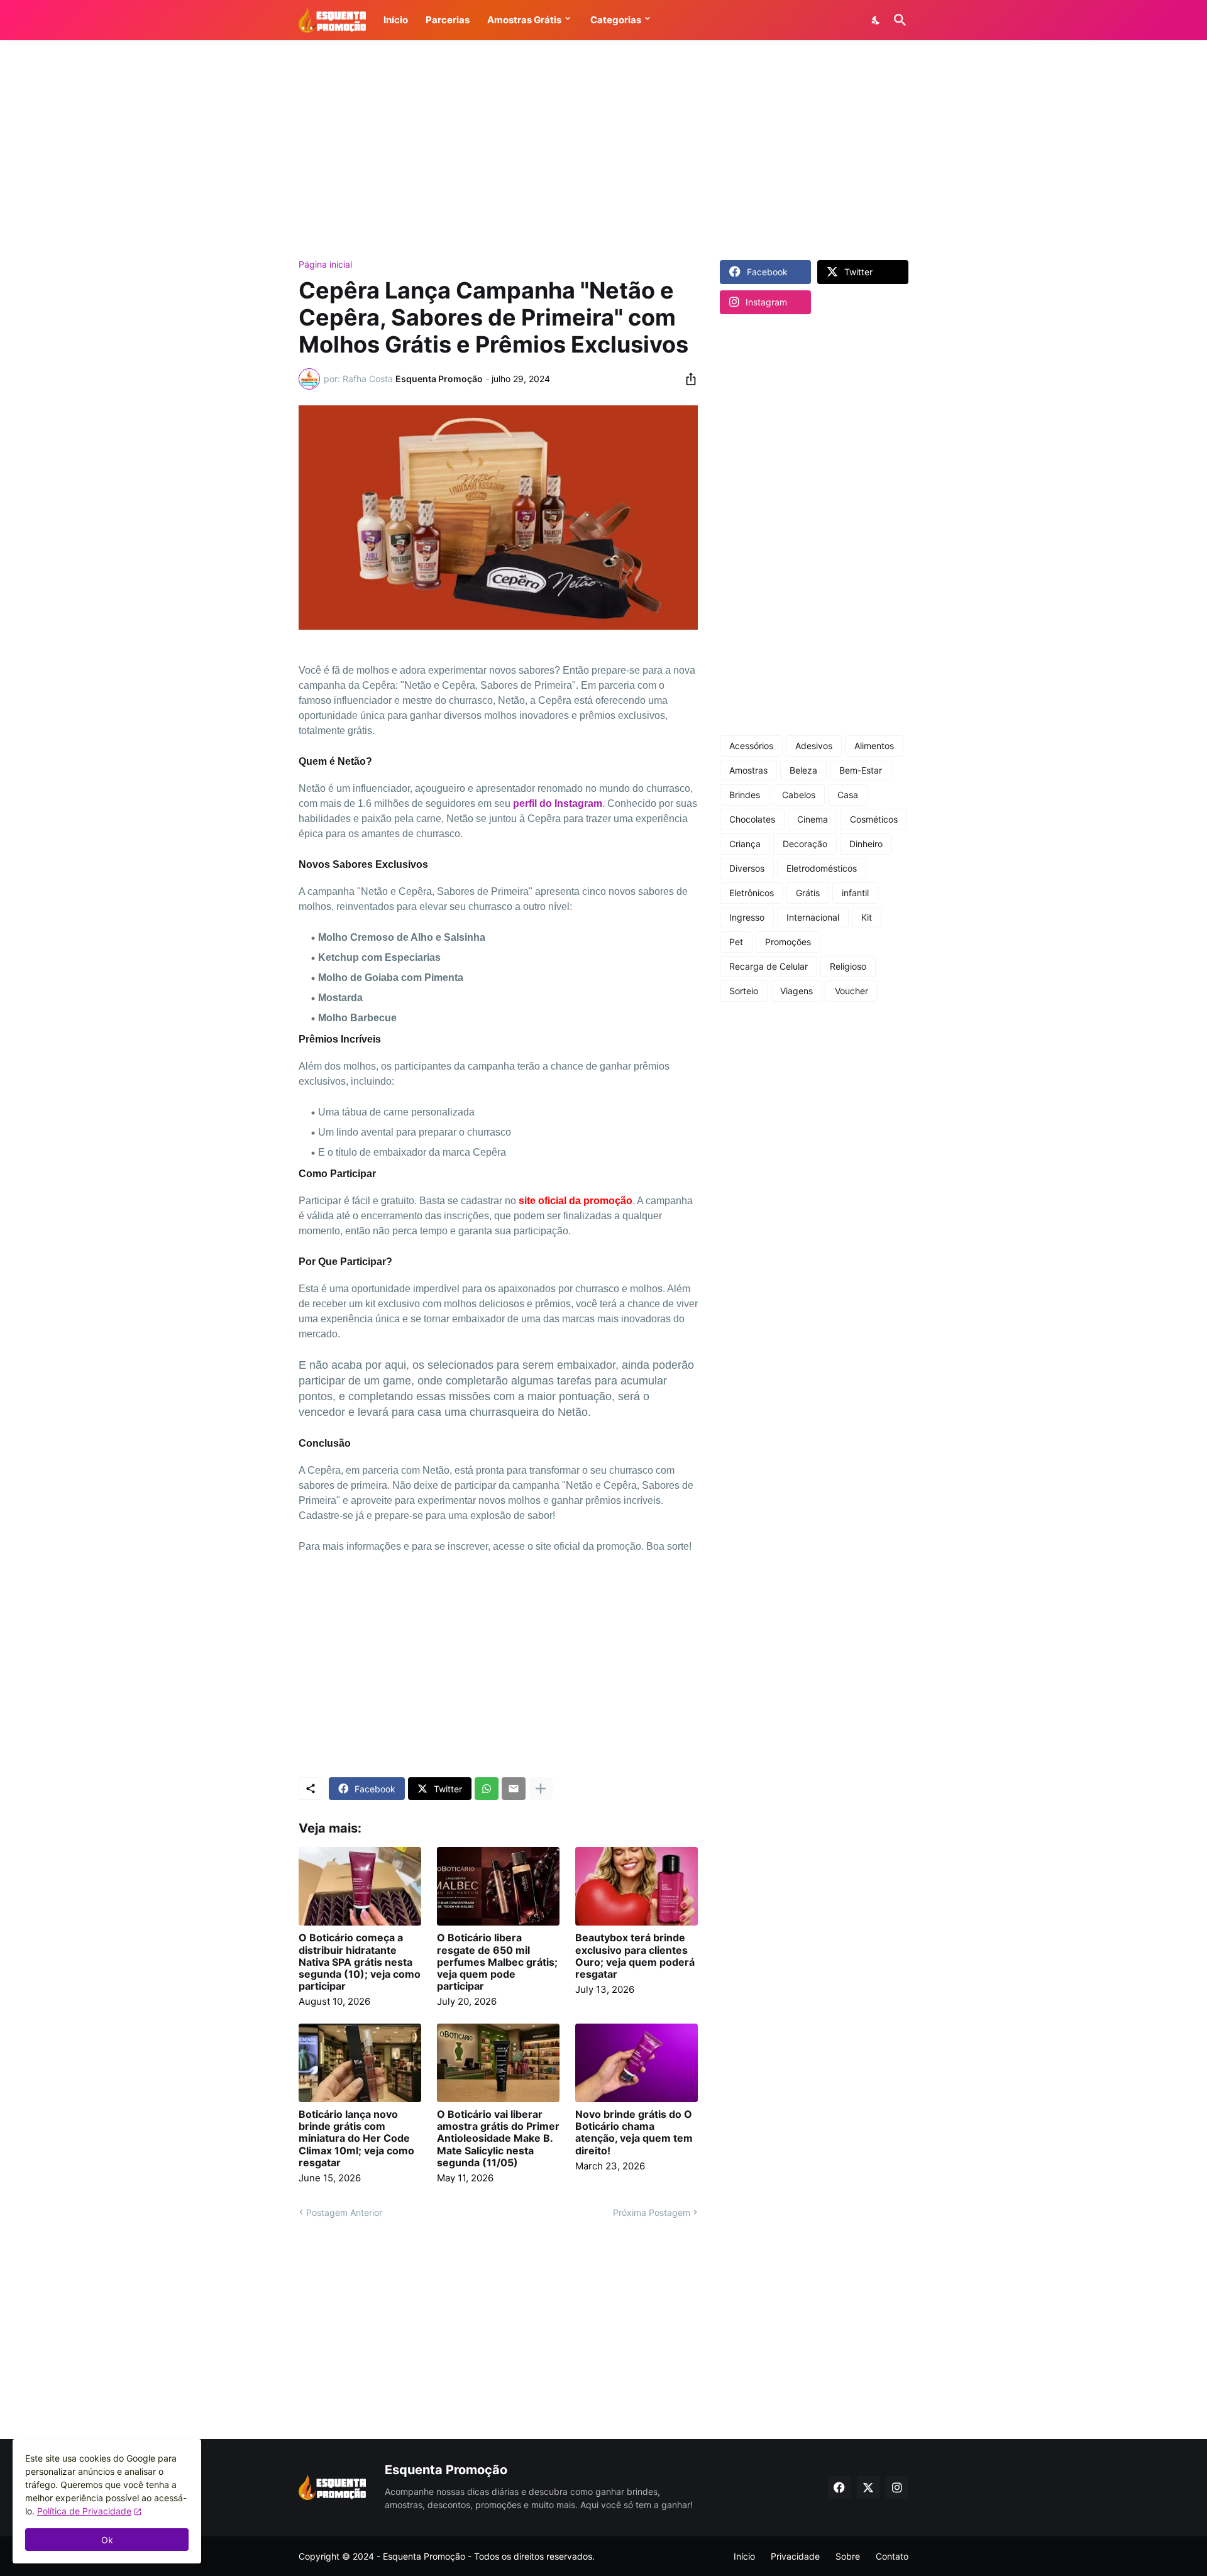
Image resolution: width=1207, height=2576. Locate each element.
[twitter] (868, 2487)
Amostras (748, 770)
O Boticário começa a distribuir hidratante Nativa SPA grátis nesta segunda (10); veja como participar (360, 1962)
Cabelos (799, 795)
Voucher (852, 991)
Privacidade (795, 2556)
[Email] (514, 1789)
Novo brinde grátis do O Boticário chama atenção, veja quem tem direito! (634, 2133)
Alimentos (874, 746)
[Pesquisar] (898, 20)
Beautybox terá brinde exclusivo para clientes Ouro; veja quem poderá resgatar (635, 1956)
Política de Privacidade (84, 2511)
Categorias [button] (616, 20)
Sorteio (744, 991)
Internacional (813, 917)
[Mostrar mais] (541, 1789)
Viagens (796, 991)
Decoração (805, 844)
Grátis (808, 893)
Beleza (803, 770)
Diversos (747, 868)
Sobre (848, 2556)
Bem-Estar (861, 770)
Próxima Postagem (652, 2212)
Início (744, 2556)
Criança (745, 844)
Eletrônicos (752, 893)
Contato (892, 2556)
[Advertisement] (603, 150)
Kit (867, 917)
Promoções (788, 942)
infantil (855, 893)
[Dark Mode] (876, 20)
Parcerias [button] (448, 20)
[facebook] (839, 2487)
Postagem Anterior (344, 2212)
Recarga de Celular (769, 966)
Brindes (745, 795)
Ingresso (747, 917)
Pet (736, 942)
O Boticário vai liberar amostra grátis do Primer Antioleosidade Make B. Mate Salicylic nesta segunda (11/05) (498, 2139)
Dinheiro (866, 844)
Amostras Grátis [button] (524, 20)
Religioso (848, 966)
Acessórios (751, 746)
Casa (848, 795)
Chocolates (752, 819)
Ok (107, 2540)
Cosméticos (874, 819)
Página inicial (325, 265)
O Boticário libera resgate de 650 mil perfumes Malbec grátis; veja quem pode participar (497, 1962)
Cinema (813, 819)
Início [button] (396, 20)
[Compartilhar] (687, 379)
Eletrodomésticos (822, 868)
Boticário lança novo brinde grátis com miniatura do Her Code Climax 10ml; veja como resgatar (356, 2139)
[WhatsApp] (487, 1789)
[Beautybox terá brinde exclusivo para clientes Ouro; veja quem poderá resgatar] (637, 1886)
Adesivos (814, 746)
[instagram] (897, 2487)
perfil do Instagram (558, 803)
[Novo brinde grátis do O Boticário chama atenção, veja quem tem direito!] (637, 2063)
